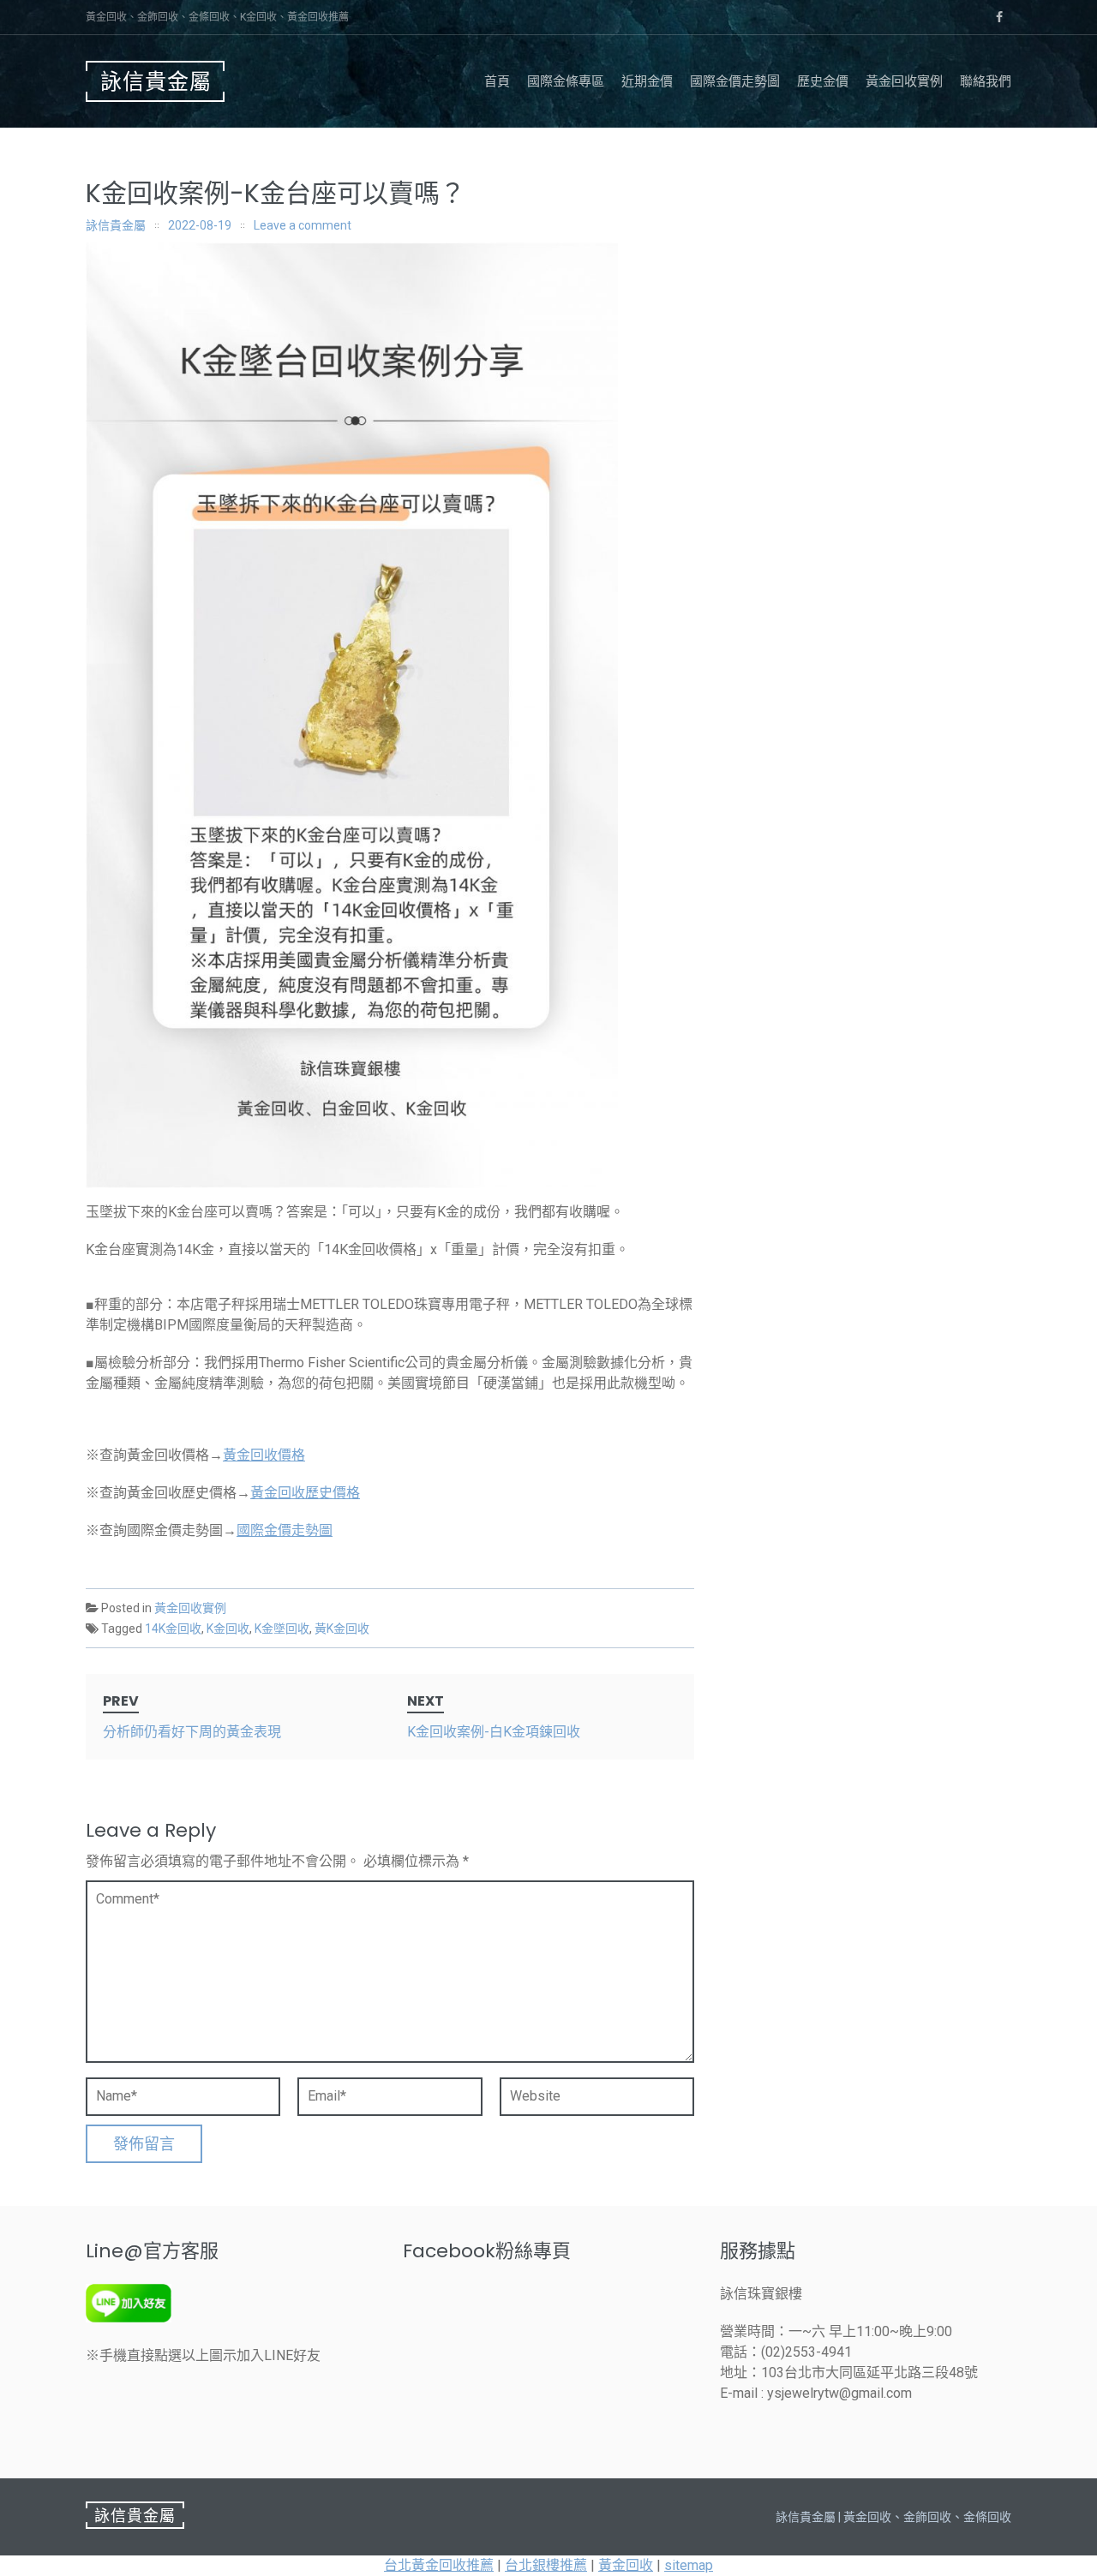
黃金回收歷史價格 (305, 1493)
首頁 (497, 81)
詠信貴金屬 (156, 82)
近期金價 (647, 81)
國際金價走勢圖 (735, 81)
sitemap (689, 2565)
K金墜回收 (282, 1629)
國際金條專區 (566, 81)
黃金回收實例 (904, 81)
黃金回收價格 (264, 1455)
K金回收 (228, 1629)
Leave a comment (303, 225)
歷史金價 (823, 81)
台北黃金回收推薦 (439, 2565)
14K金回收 (173, 1629)
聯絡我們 (986, 81)
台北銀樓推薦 (546, 2565)
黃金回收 (626, 2565)
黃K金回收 (342, 1629)
